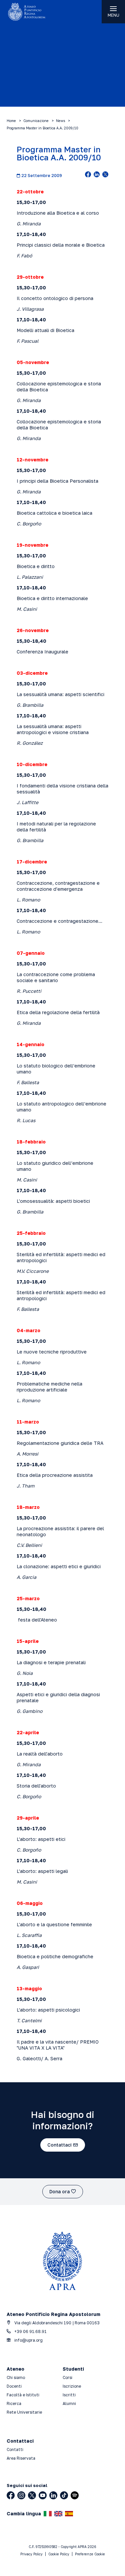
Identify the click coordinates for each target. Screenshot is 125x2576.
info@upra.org (28, 2340)
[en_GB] (58, 2514)
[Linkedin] (53, 2495)
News (60, 121)
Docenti (14, 2386)
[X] (32, 2495)
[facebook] (88, 175)
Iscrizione (72, 2386)
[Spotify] (75, 2495)
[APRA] (31, 12)
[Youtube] (43, 2495)
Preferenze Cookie (90, 2554)
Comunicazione (36, 121)
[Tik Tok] (64, 2495)
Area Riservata (21, 2458)
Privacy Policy (31, 2554)
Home (11, 121)
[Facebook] (11, 2495)
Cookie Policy (59, 2554)
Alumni (69, 2403)
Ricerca (14, 2403)
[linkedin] (97, 175)
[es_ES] (69, 2514)
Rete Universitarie (24, 2412)
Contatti (15, 2449)
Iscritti (69, 2395)
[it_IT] (48, 2514)
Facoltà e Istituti (23, 2395)
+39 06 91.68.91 (30, 2331)
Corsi (67, 2377)
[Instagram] (21, 2495)
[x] (105, 175)
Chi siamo (16, 2377)
